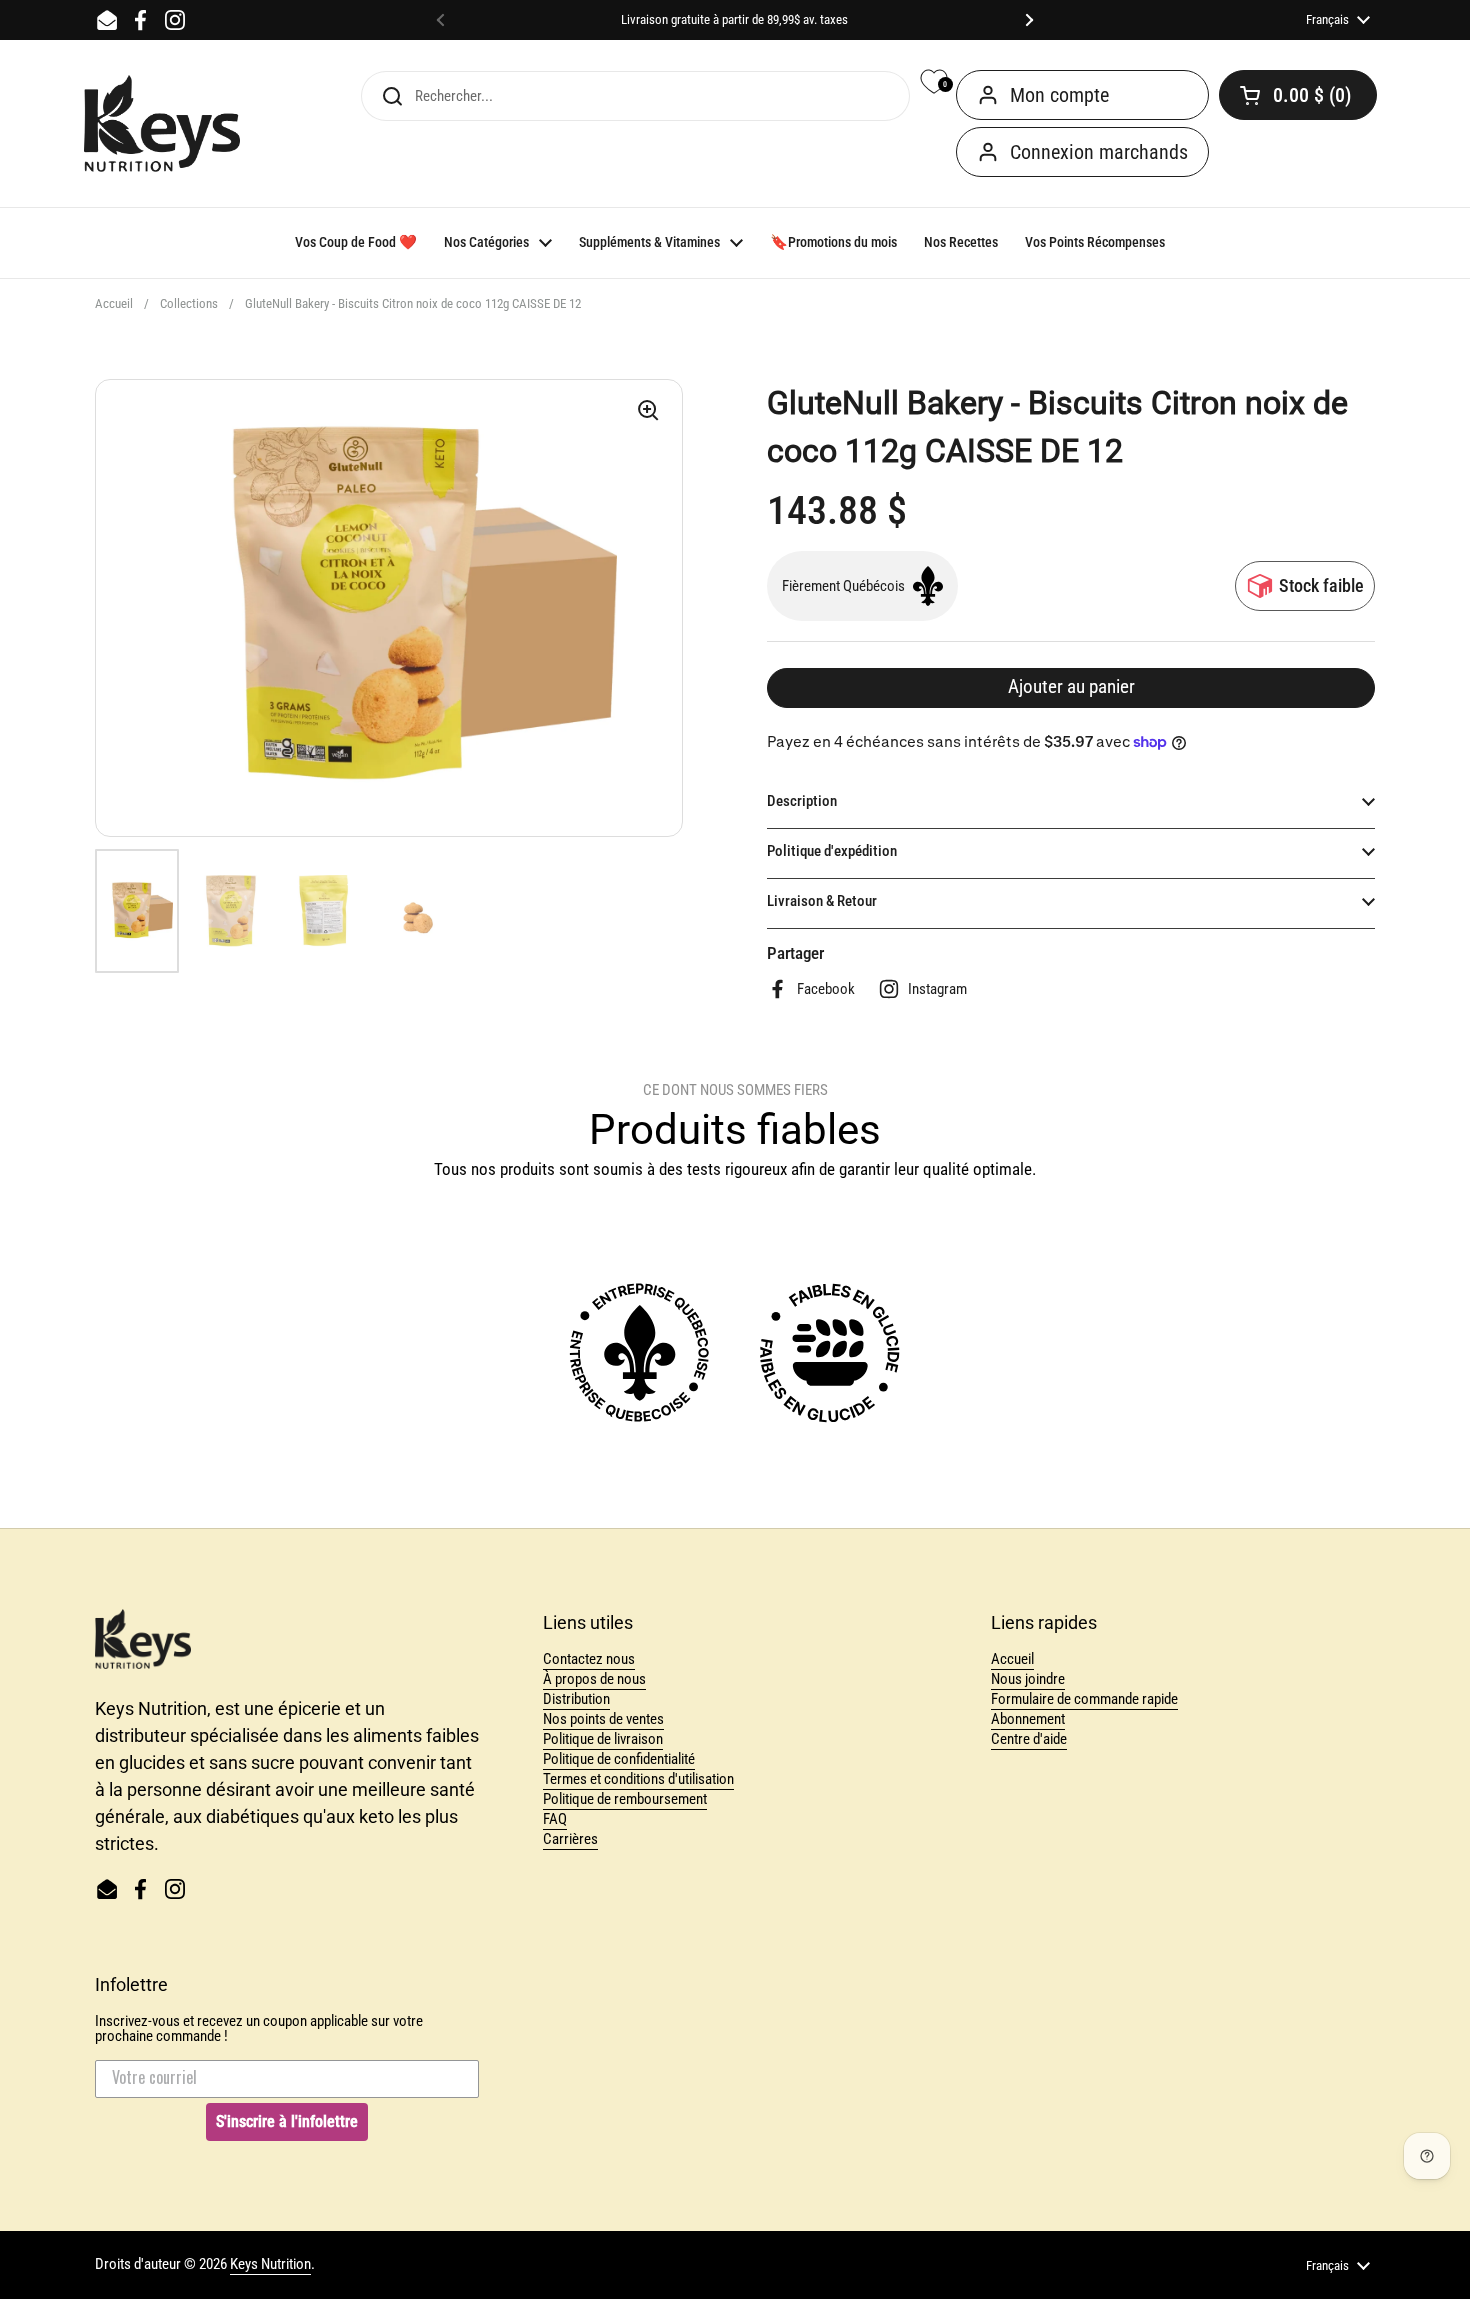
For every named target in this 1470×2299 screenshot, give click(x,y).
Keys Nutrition (270, 2264)
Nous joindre (1028, 1679)
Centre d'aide (1029, 1739)
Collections (189, 303)
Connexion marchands (1099, 152)
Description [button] (802, 801)
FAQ (555, 1819)
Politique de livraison (603, 1739)
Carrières (570, 1839)
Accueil (114, 303)
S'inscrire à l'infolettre (287, 2121)
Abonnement (1028, 1719)
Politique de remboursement (625, 1799)
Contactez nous (589, 1659)
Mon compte (1059, 95)
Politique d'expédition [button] (832, 851)
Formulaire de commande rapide (1084, 1699)
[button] (1298, 95)
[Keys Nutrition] (162, 124)
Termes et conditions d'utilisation (638, 1779)
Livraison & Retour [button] (822, 901)
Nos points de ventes (603, 1719)
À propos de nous (594, 1679)
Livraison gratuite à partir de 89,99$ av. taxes (734, 20)
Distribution (576, 1699)
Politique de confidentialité (619, 1759)
